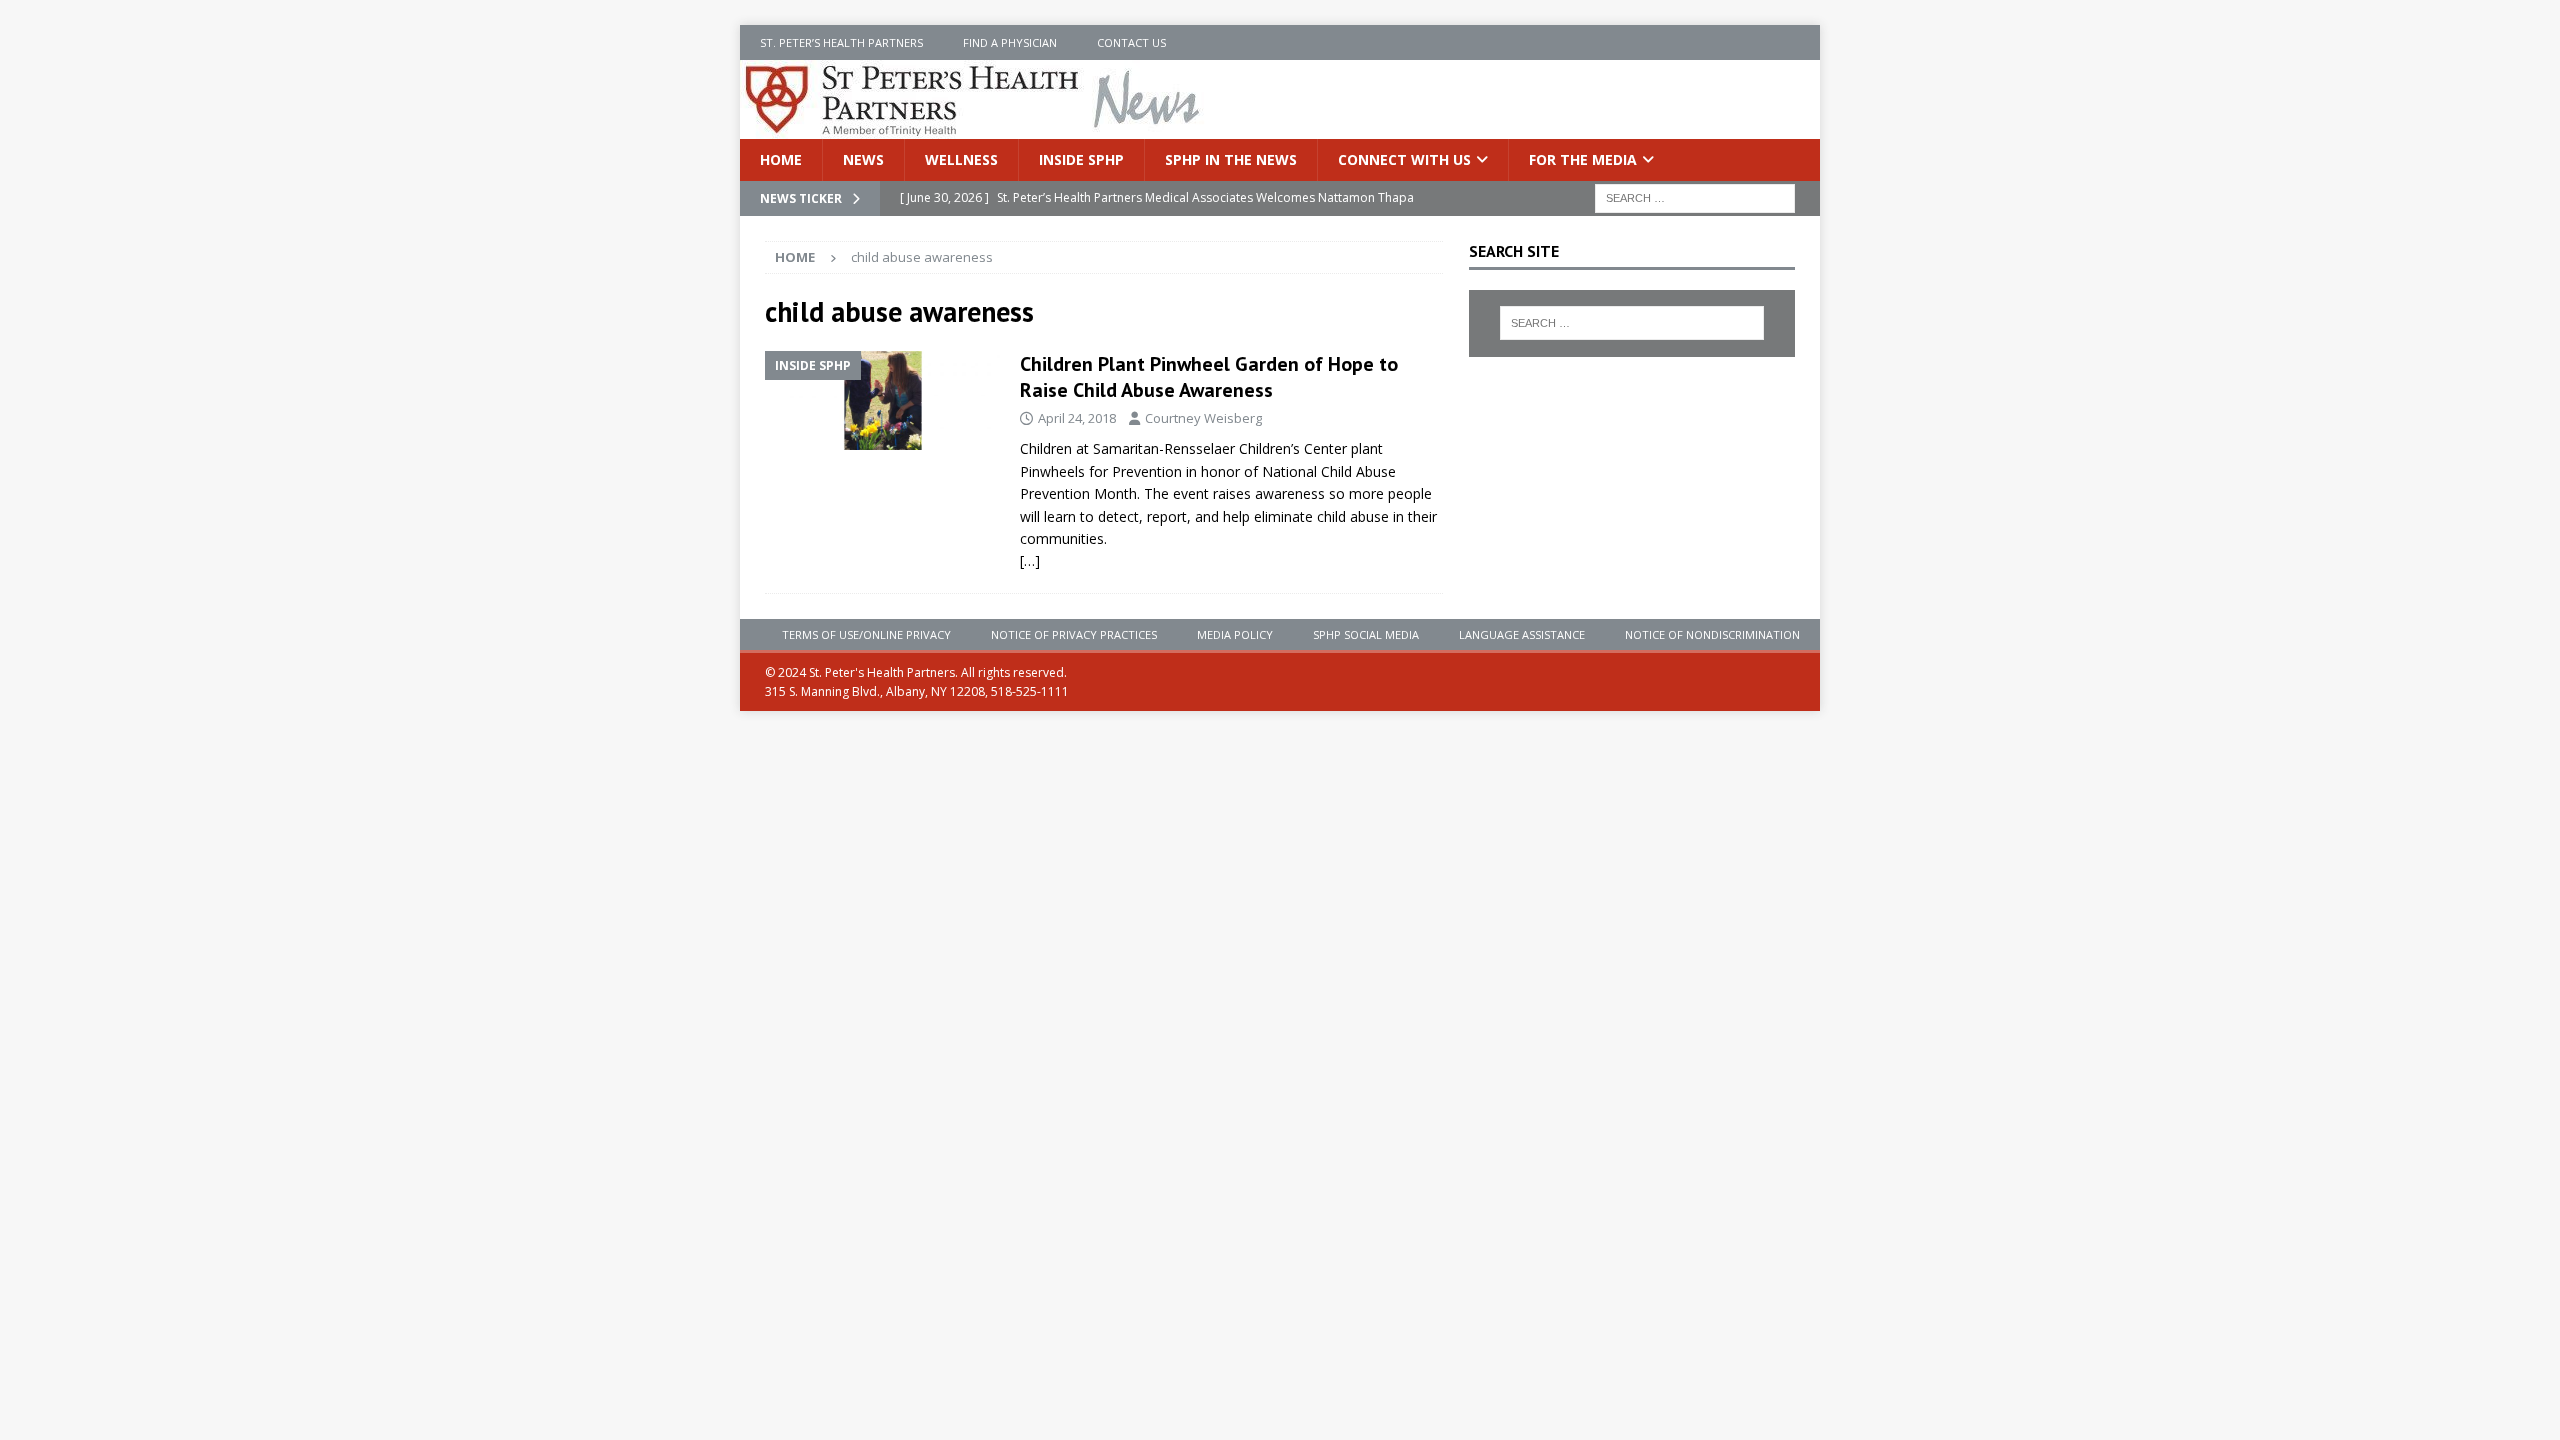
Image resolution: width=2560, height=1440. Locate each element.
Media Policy (1235, 634)
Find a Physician (1010, 42)
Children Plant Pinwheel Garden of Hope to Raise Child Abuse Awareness (1209, 377)
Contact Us (1131, 42)
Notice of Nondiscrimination (1712, 634)
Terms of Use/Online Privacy (866, 634)
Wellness (961, 159)
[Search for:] (1695, 197)
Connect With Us (1404, 159)
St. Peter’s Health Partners (841, 42)
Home (781, 159)
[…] (1030, 560)
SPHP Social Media (1366, 634)
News (863, 159)
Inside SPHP (1081, 159)
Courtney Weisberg (1203, 418)
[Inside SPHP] (882, 401)
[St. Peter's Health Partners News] (974, 127)
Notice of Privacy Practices (1074, 634)
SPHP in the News (1231, 159)
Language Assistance (1522, 634)
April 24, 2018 (1077, 418)
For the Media (1583, 159)
